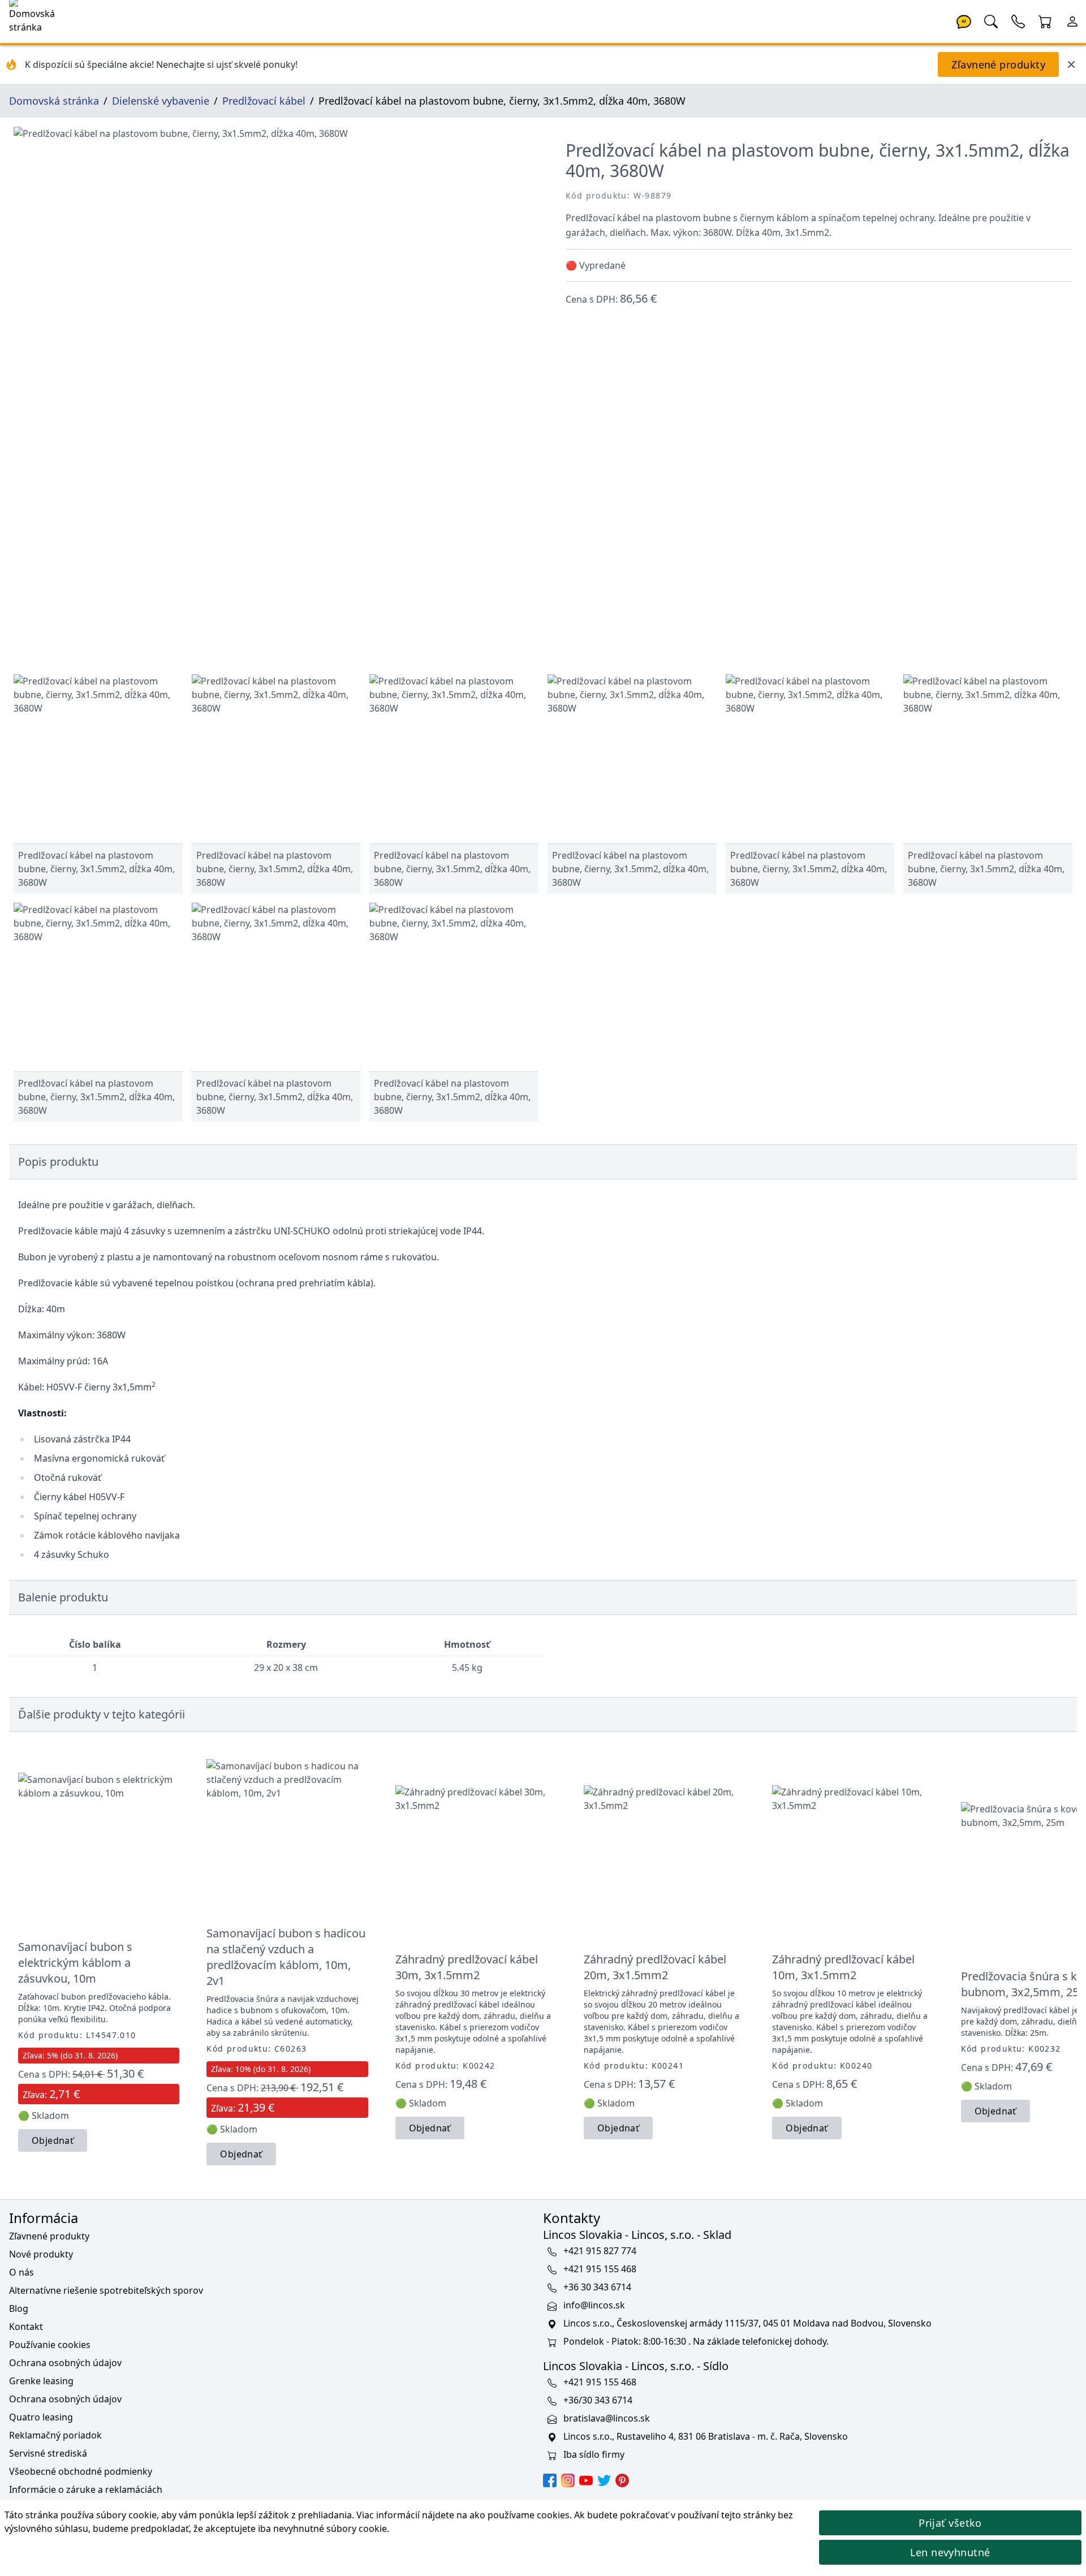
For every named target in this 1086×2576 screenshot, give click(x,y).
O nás (21, 2272)
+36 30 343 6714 (597, 2287)
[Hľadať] (991, 20)
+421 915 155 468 (600, 2269)
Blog (19, 2308)
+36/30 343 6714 (598, 2400)
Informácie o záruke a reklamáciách (86, 2489)
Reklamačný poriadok (55, 2435)
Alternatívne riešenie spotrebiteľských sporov (106, 2290)
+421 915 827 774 (600, 2251)
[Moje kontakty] (1018, 20)
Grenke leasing (41, 2381)
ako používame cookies (520, 2515)
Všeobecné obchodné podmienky (81, 2471)
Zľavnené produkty (998, 64)
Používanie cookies (50, 2345)
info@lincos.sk (594, 2305)
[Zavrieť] (1071, 64)
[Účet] (1072, 20)
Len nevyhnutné (950, 2552)
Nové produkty (41, 2254)
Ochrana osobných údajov (65, 2363)
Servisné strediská (48, 2453)
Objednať (53, 2140)
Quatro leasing (41, 2417)
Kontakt (26, 2327)
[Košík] (1045, 20)
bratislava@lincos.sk (607, 2418)
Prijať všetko (950, 2523)
